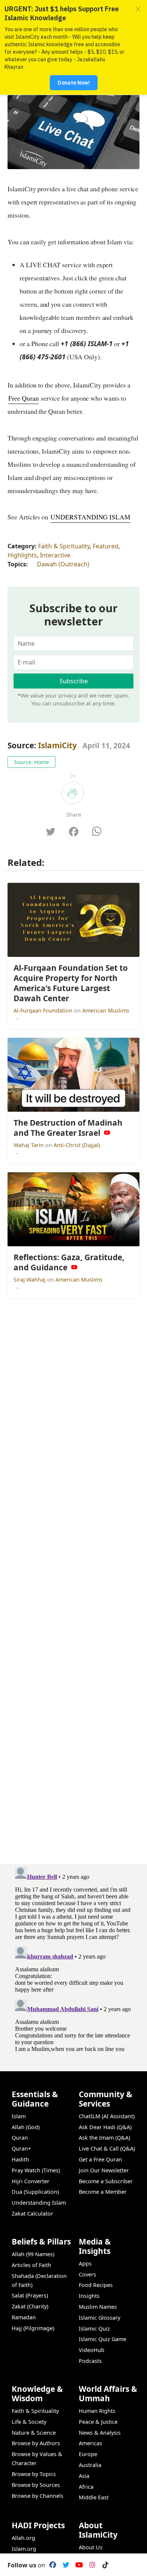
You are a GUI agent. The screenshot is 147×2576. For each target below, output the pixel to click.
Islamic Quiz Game (103, 2339)
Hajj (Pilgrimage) (33, 2328)
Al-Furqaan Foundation (44, 1010)
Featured (106, 546)
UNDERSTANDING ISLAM (90, 517)
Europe (88, 2454)
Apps (85, 2263)
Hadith (20, 2159)
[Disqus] (73, 1958)
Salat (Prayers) (30, 2295)
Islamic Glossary (100, 2318)
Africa (86, 2487)
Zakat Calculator (32, 2214)
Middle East (94, 2497)
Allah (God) (26, 2127)
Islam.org (24, 2549)
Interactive (55, 555)
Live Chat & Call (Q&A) (107, 2148)
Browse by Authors (36, 2443)
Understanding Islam (39, 2203)
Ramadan (24, 2317)
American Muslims (106, 1010)
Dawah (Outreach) (63, 564)
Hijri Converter (31, 2181)
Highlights (22, 555)
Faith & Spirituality (64, 546)
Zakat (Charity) (30, 2306)
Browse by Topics (34, 2474)
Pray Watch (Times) (36, 2170)
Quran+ (21, 2148)
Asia (84, 2476)
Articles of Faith (31, 2265)
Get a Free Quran (100, 2159)
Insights (89, 2296)
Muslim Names (98, 2307)
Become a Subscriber (106, 2181)
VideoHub (92, 2350)
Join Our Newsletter (104, 2170)
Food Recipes (96, 2285)
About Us (91, 2547)
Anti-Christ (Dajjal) (77, 1145)
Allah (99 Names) (33, 2254)
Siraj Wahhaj (30, 1280)
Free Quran (23, 398)
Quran (20, 2138)
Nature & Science (34, 2433)
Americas (90, 2443)
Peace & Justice (98, 2422)
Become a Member (103, 2192)
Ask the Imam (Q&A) (104, 2138)
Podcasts (90, 2361)
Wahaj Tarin (29, 1145)
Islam (19, 2116)
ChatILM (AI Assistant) (107, 2116)
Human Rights (97, 2411)
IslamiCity (58, 745)
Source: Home (31, 762)
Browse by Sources (36, 2485)
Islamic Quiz (94, 2329)
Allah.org (23, 2538)
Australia (90, 2465)
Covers (87, 2274)
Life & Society (29, 2422)
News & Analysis (100, 2433)
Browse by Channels (38, 2496)
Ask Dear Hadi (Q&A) (105, 2127)
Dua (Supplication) (35, 2192)
